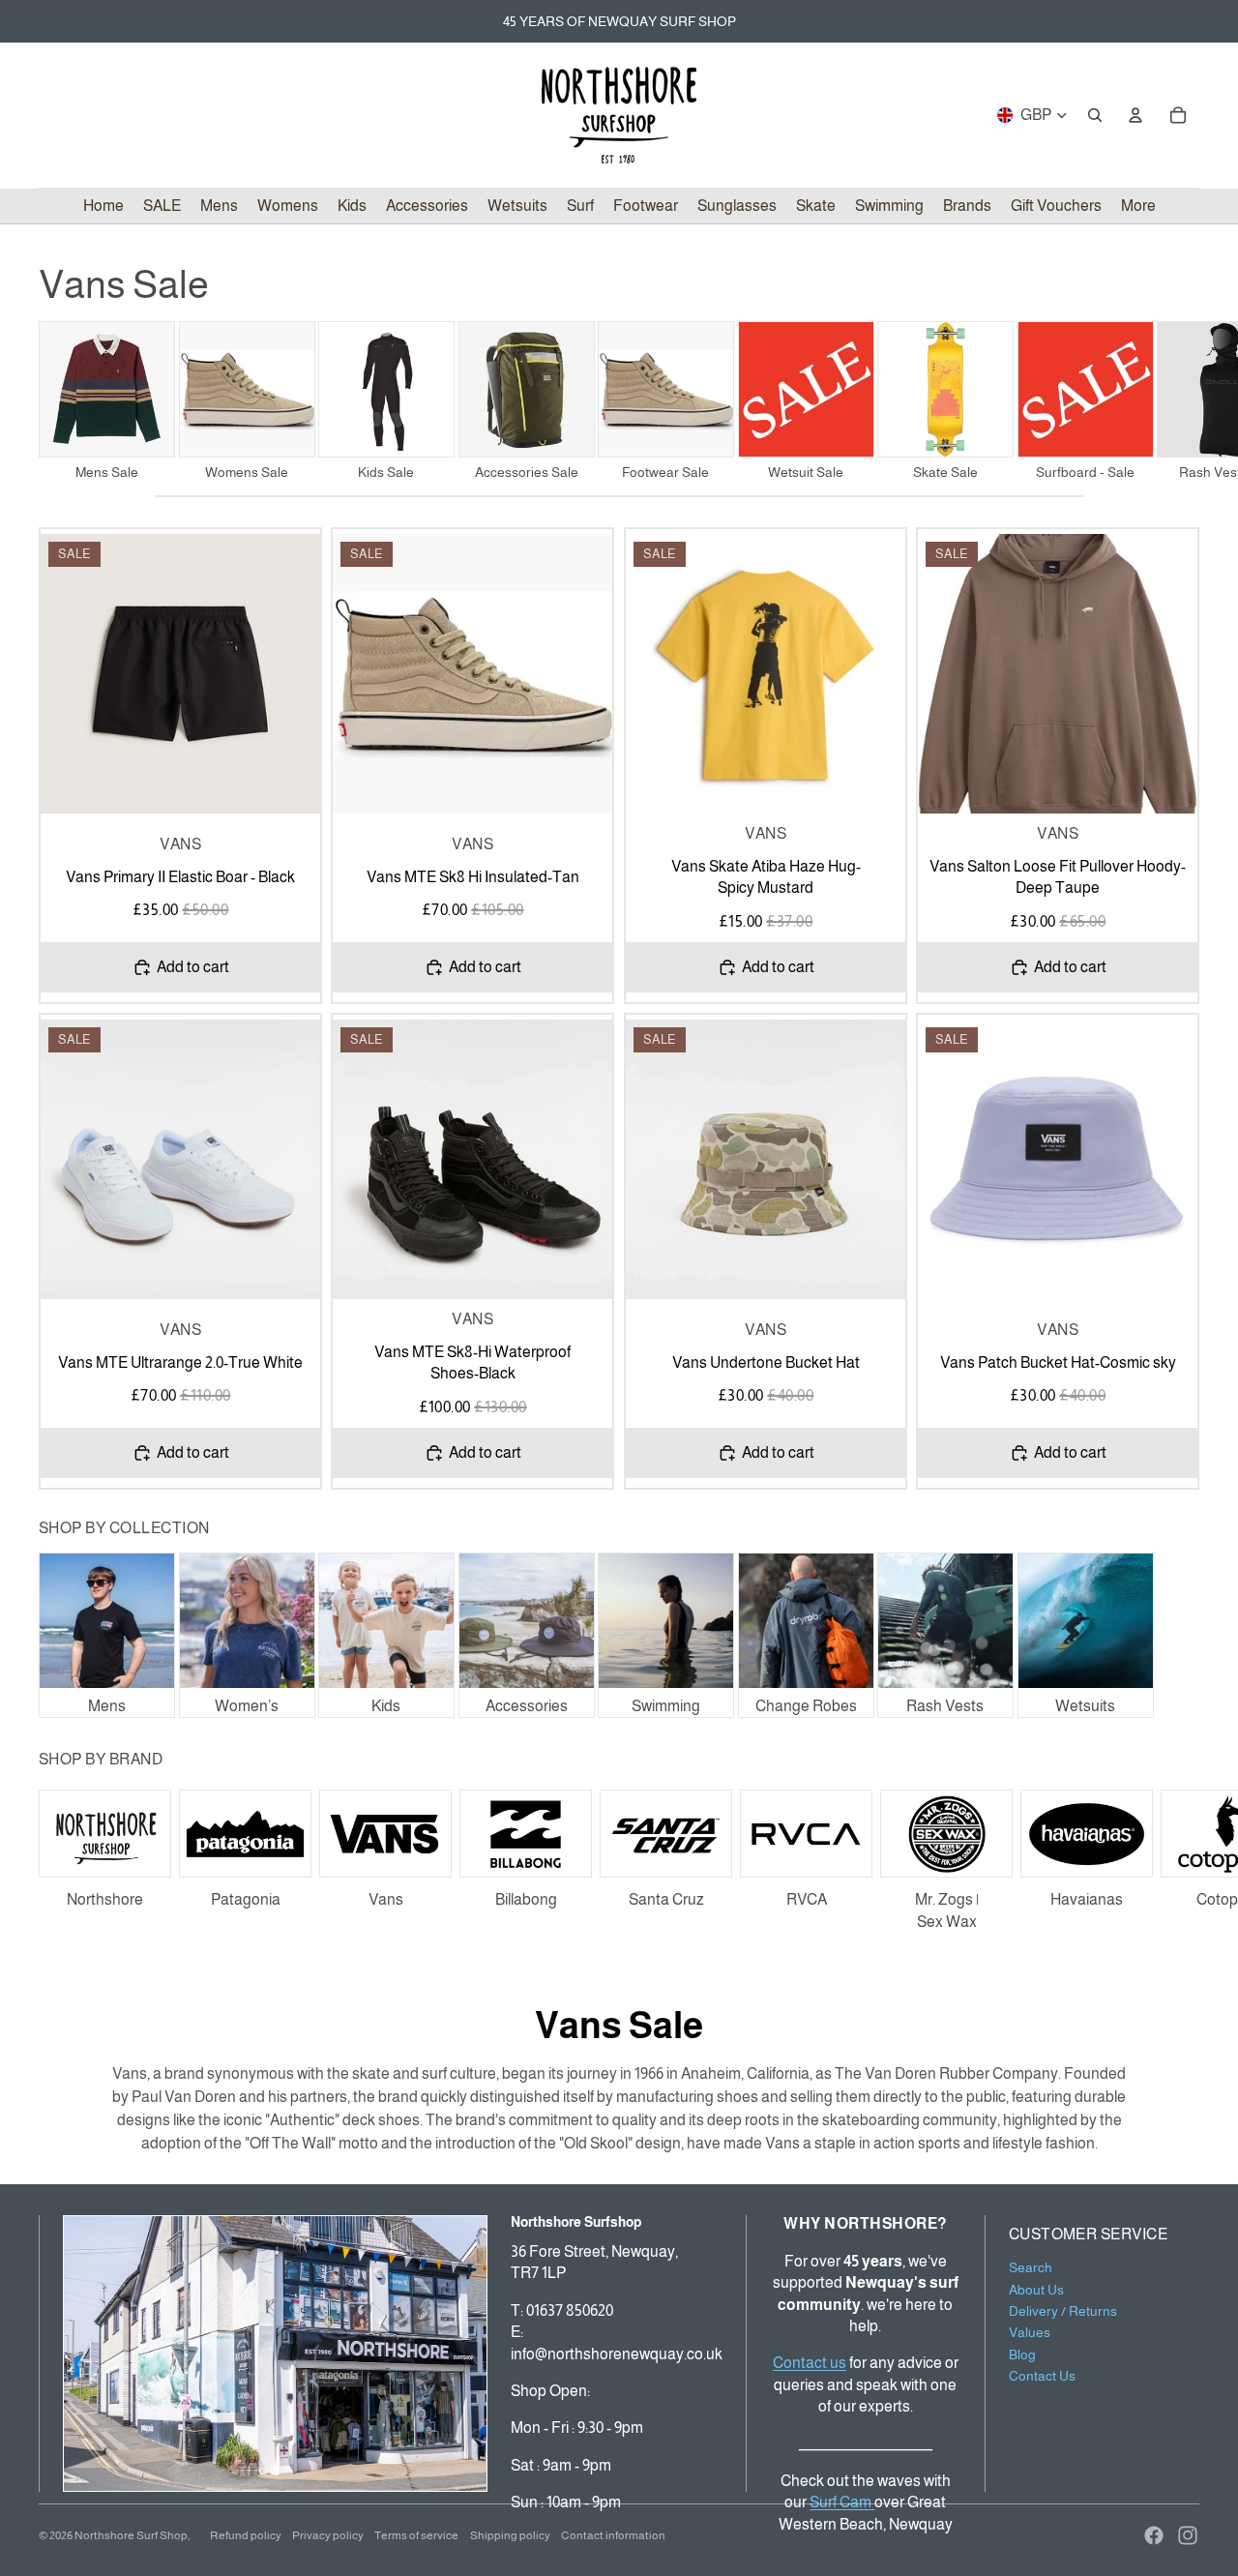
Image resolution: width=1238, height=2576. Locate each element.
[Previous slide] (70, 674)
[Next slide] (1178, 400)
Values (1030, 2332)
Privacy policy (328, 2535)
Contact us (810, 2363)
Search (1031, 2267)
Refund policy (246, 2535)
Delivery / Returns (1063, 2311)
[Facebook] (1154, 2535)
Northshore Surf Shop (131, 2535)
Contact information (613, 2535)
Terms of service (416, 2535)
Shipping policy (510, 2535)
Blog (1022, 2354)
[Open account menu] (1135, 115)
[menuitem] (1138, 206)
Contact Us (1042, 2376)
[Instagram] (1188, 2535)
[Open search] (1095, 115)
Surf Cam (842, 2502)
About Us (1036, 2290)
